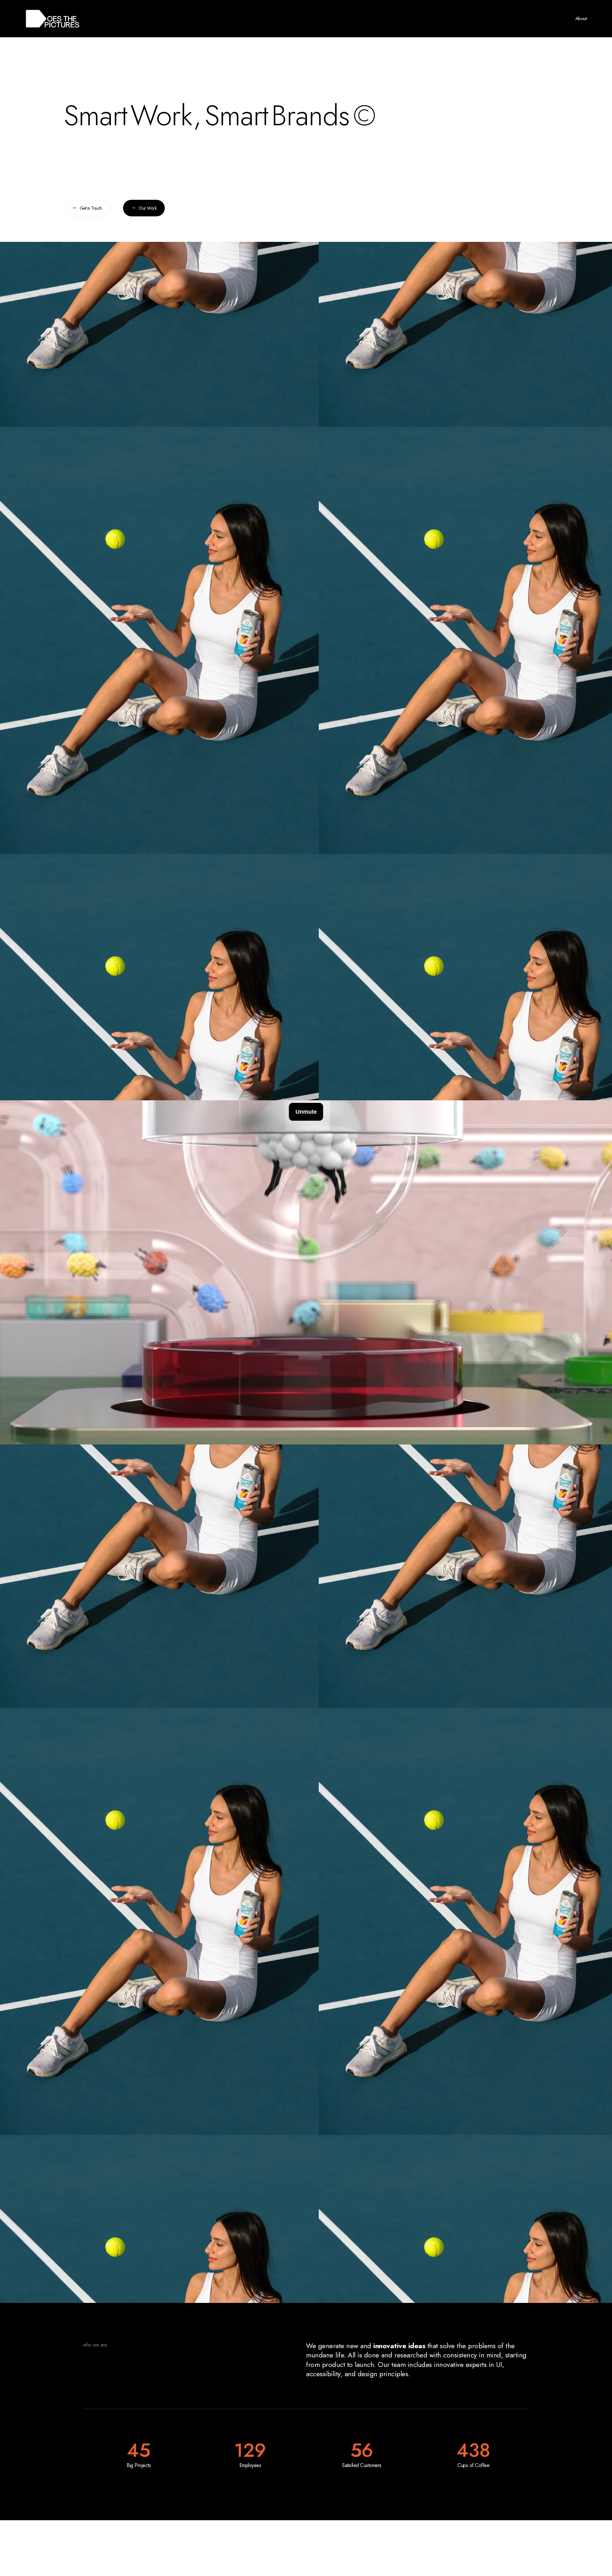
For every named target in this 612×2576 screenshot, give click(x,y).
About (581, 18)
